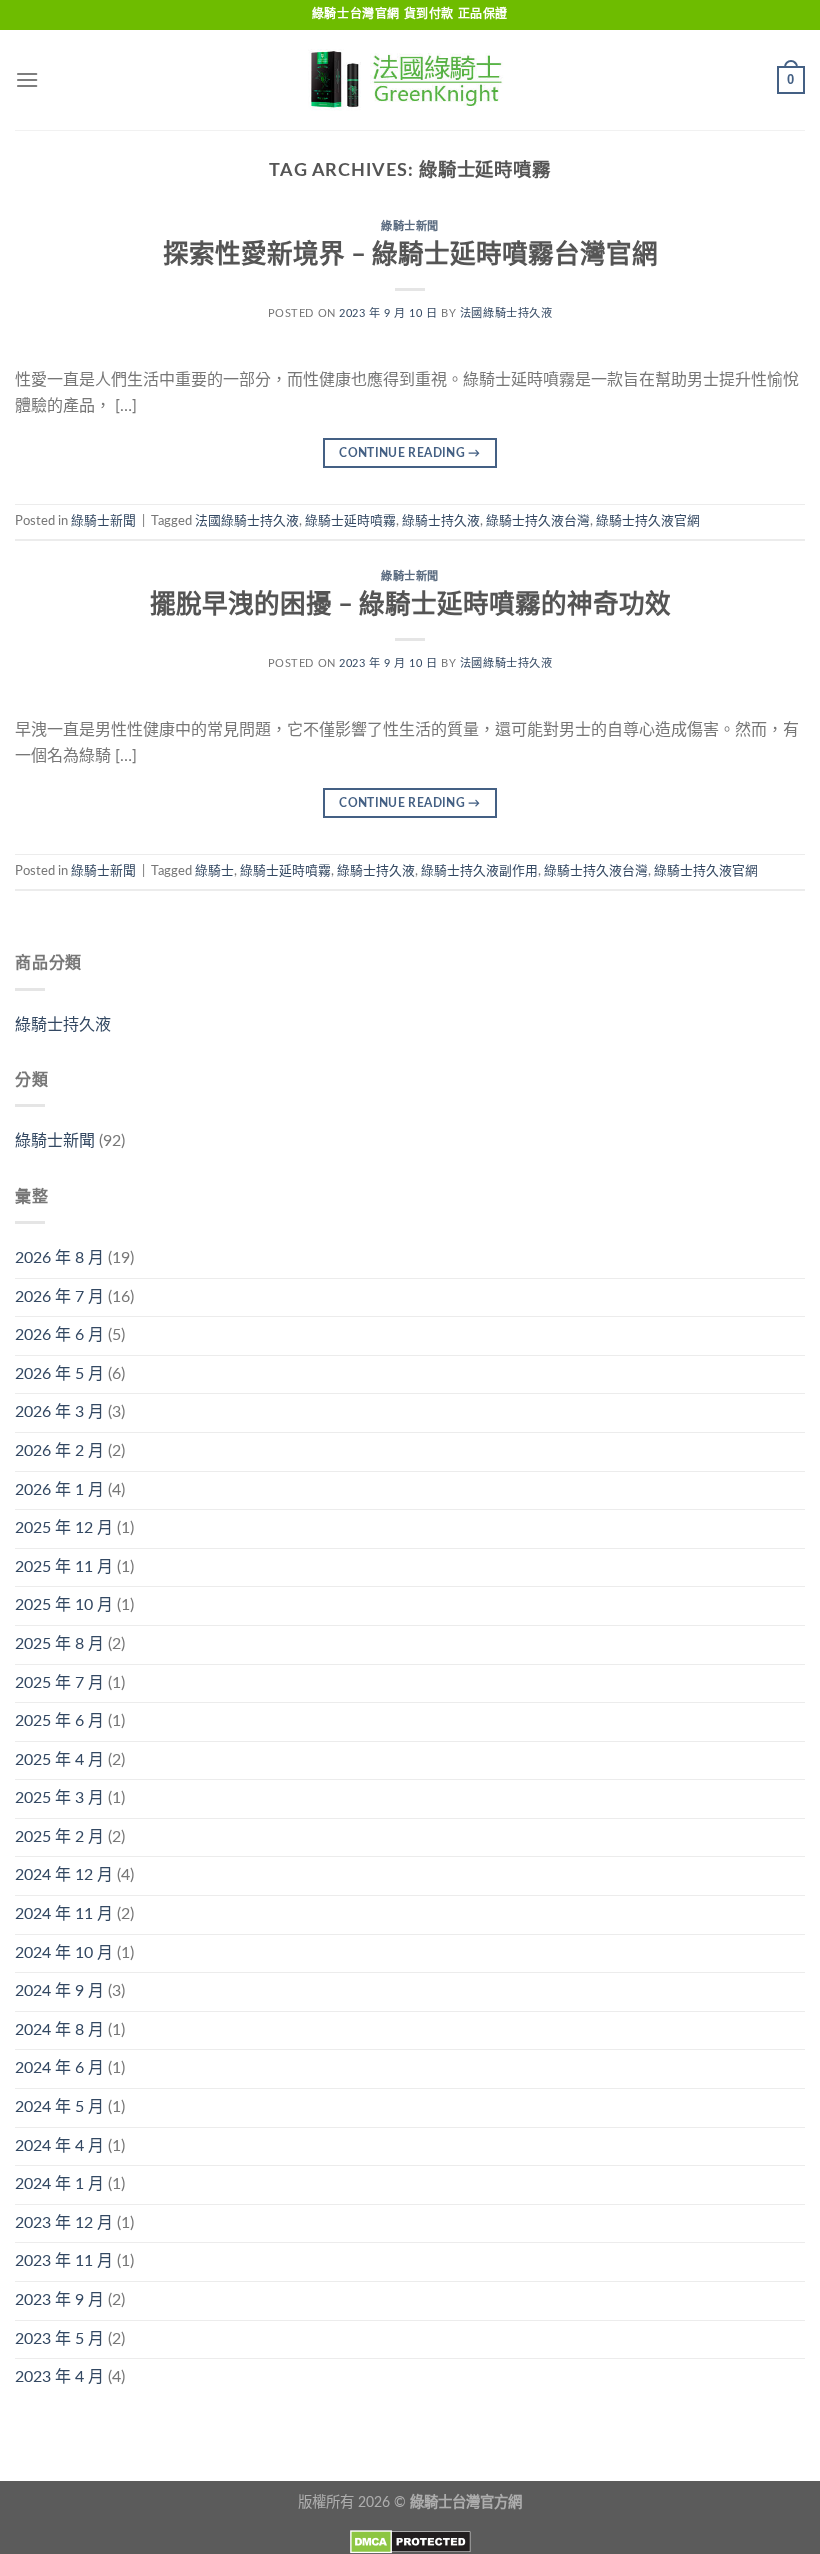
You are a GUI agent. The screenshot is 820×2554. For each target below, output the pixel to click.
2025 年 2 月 (59, 1837)
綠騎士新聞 (410, 226)
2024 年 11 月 (64, 1914)
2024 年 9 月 (59, 1991)
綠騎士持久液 (441, 521)
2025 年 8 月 (59, 1644)
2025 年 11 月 (64, 1567)
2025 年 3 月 (59, 1798)
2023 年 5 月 (59, 2339)
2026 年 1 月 (59, 1490)
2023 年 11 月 (64, 2261)
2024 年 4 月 (59, 2146)
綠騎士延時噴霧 (350, 521)
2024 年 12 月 (64, 1875)
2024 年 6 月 (59, 2068)
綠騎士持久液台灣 (538, 521)
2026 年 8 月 (59, 1258)
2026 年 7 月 (59, 1297)
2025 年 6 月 (59, 1721)
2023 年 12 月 (64, 2223)
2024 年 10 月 (64, 1953)
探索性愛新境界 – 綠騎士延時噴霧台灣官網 (410, 255)
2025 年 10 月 (64, 1605)
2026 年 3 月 (59, 1412)
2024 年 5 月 (59, 2107)
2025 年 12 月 (64, 1528)
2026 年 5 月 (59, 1374)
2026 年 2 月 (59, 1451)
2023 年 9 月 (59, 2300)
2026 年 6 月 (59, 1335)
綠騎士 (214, 871)
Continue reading (410, 453)
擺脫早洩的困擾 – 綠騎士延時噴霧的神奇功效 (410, 605)
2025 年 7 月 (59, 1683)
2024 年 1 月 (59, 2184)
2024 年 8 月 (59, 2030)
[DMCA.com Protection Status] (410, 2541)
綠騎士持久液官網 (648, 521)
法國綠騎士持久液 (506, 313)
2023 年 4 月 (59, 2377)
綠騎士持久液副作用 (479, 871)
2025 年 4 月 (59, 1760)
